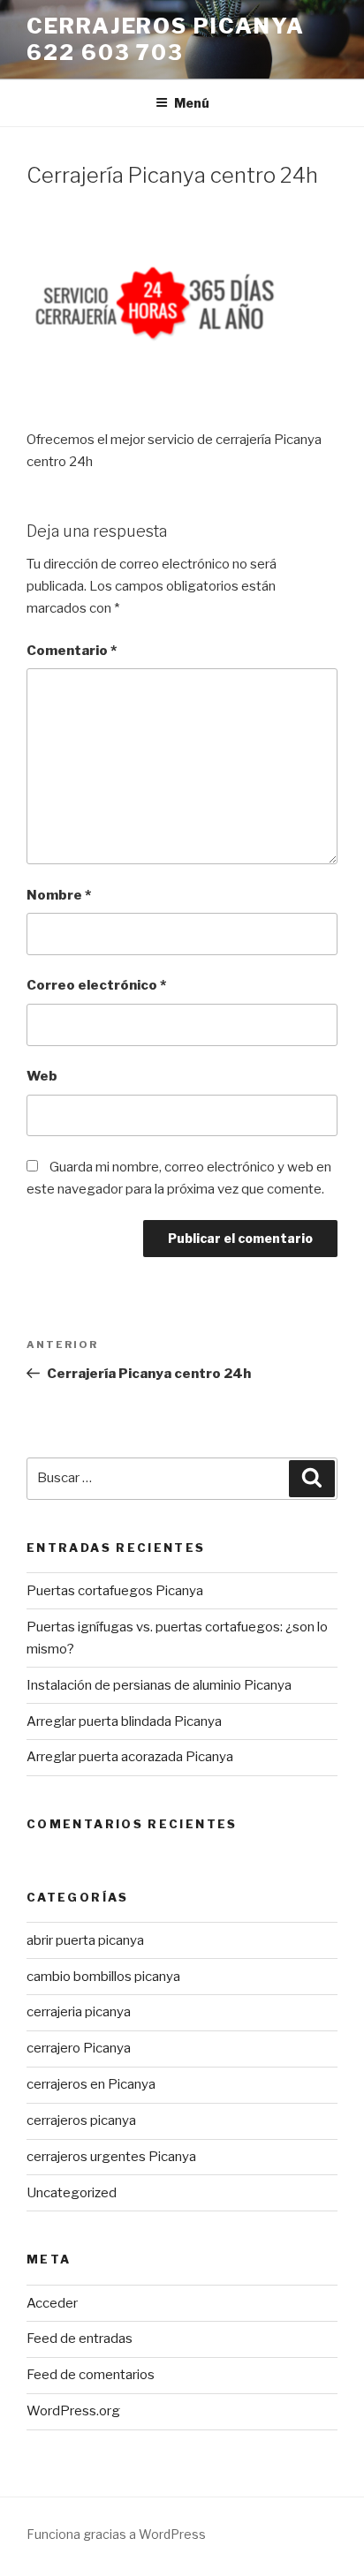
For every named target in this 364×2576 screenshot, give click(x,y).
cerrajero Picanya (79, 2048)
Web (42, 1076)
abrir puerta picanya (85, 1940)
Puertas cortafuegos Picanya (115, 1591)
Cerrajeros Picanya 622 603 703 (166, 39)
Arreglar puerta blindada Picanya (124, 1721)
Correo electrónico (96, 985)
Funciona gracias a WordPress (116, 2534)
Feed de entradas (80, 2339)
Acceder (52, 2303)
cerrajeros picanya (81, 2120)
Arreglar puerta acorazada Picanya (130, 1757)
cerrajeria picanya (79, 2012)
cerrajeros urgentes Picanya (111, 2157)
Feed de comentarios (91, 2375)
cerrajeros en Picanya (91, 2084)
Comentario (72, 651)
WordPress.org (73, 2411)
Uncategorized (72, 2193)
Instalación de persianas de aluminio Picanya (159, 1685)
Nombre (59, 895)
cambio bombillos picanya (103, 1977)
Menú (192, 103)
